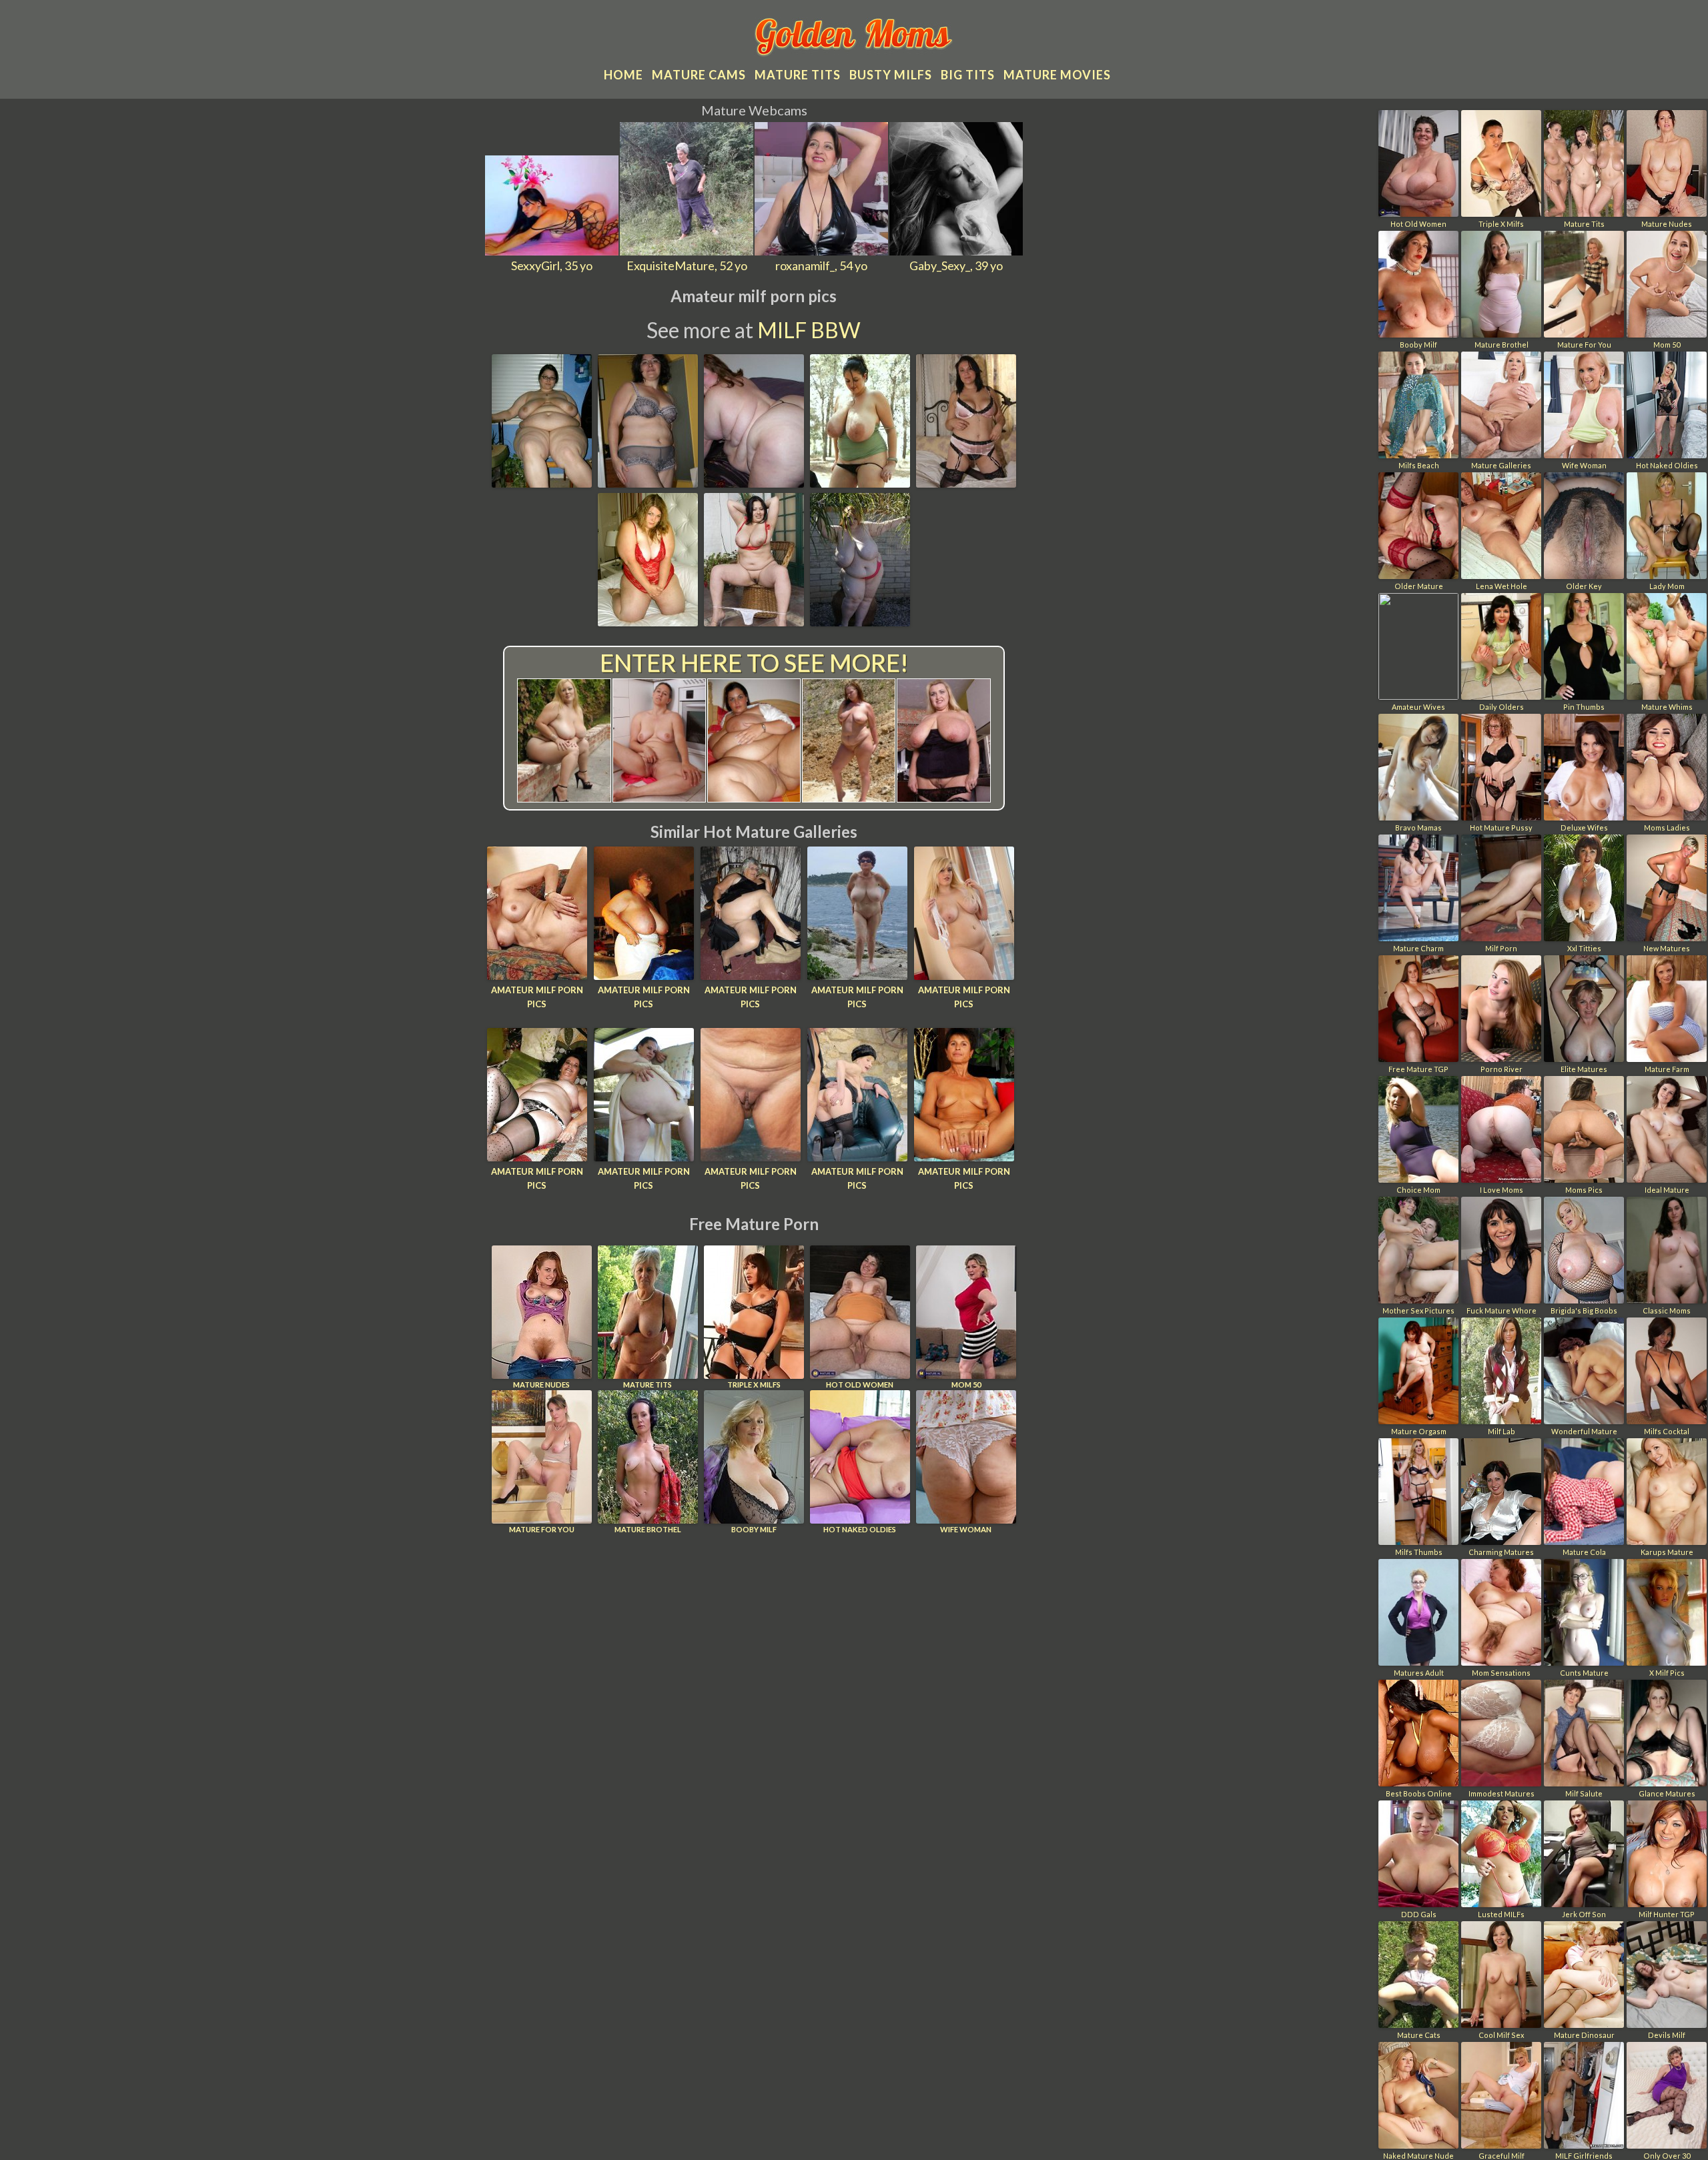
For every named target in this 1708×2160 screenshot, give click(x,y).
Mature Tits (648, 1385)
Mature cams (699, 75)
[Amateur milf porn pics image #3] (754, 483)
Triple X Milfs (754, 1385)
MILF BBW (809, 330)
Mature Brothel (648, 1529)
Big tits (968, 75)
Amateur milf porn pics (537, 997)
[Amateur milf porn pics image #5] (966, 483)
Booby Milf (754, 1529)
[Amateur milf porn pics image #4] (860, 483)
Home (623, 75)
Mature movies (1057, 75)
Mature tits (798, 75)
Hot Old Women (860, 1385)
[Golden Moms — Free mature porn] (854, 39)
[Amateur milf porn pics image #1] (542, 483)
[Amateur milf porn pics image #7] (754, 622)
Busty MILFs (891, 75)
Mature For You (542, 1529)
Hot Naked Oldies (860, 1529)
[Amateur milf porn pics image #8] (860, 622)
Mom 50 (966, 1385)
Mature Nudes (541, 1385)
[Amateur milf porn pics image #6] (648, 622)
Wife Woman (966, 1529)
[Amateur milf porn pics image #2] (648, 483)
